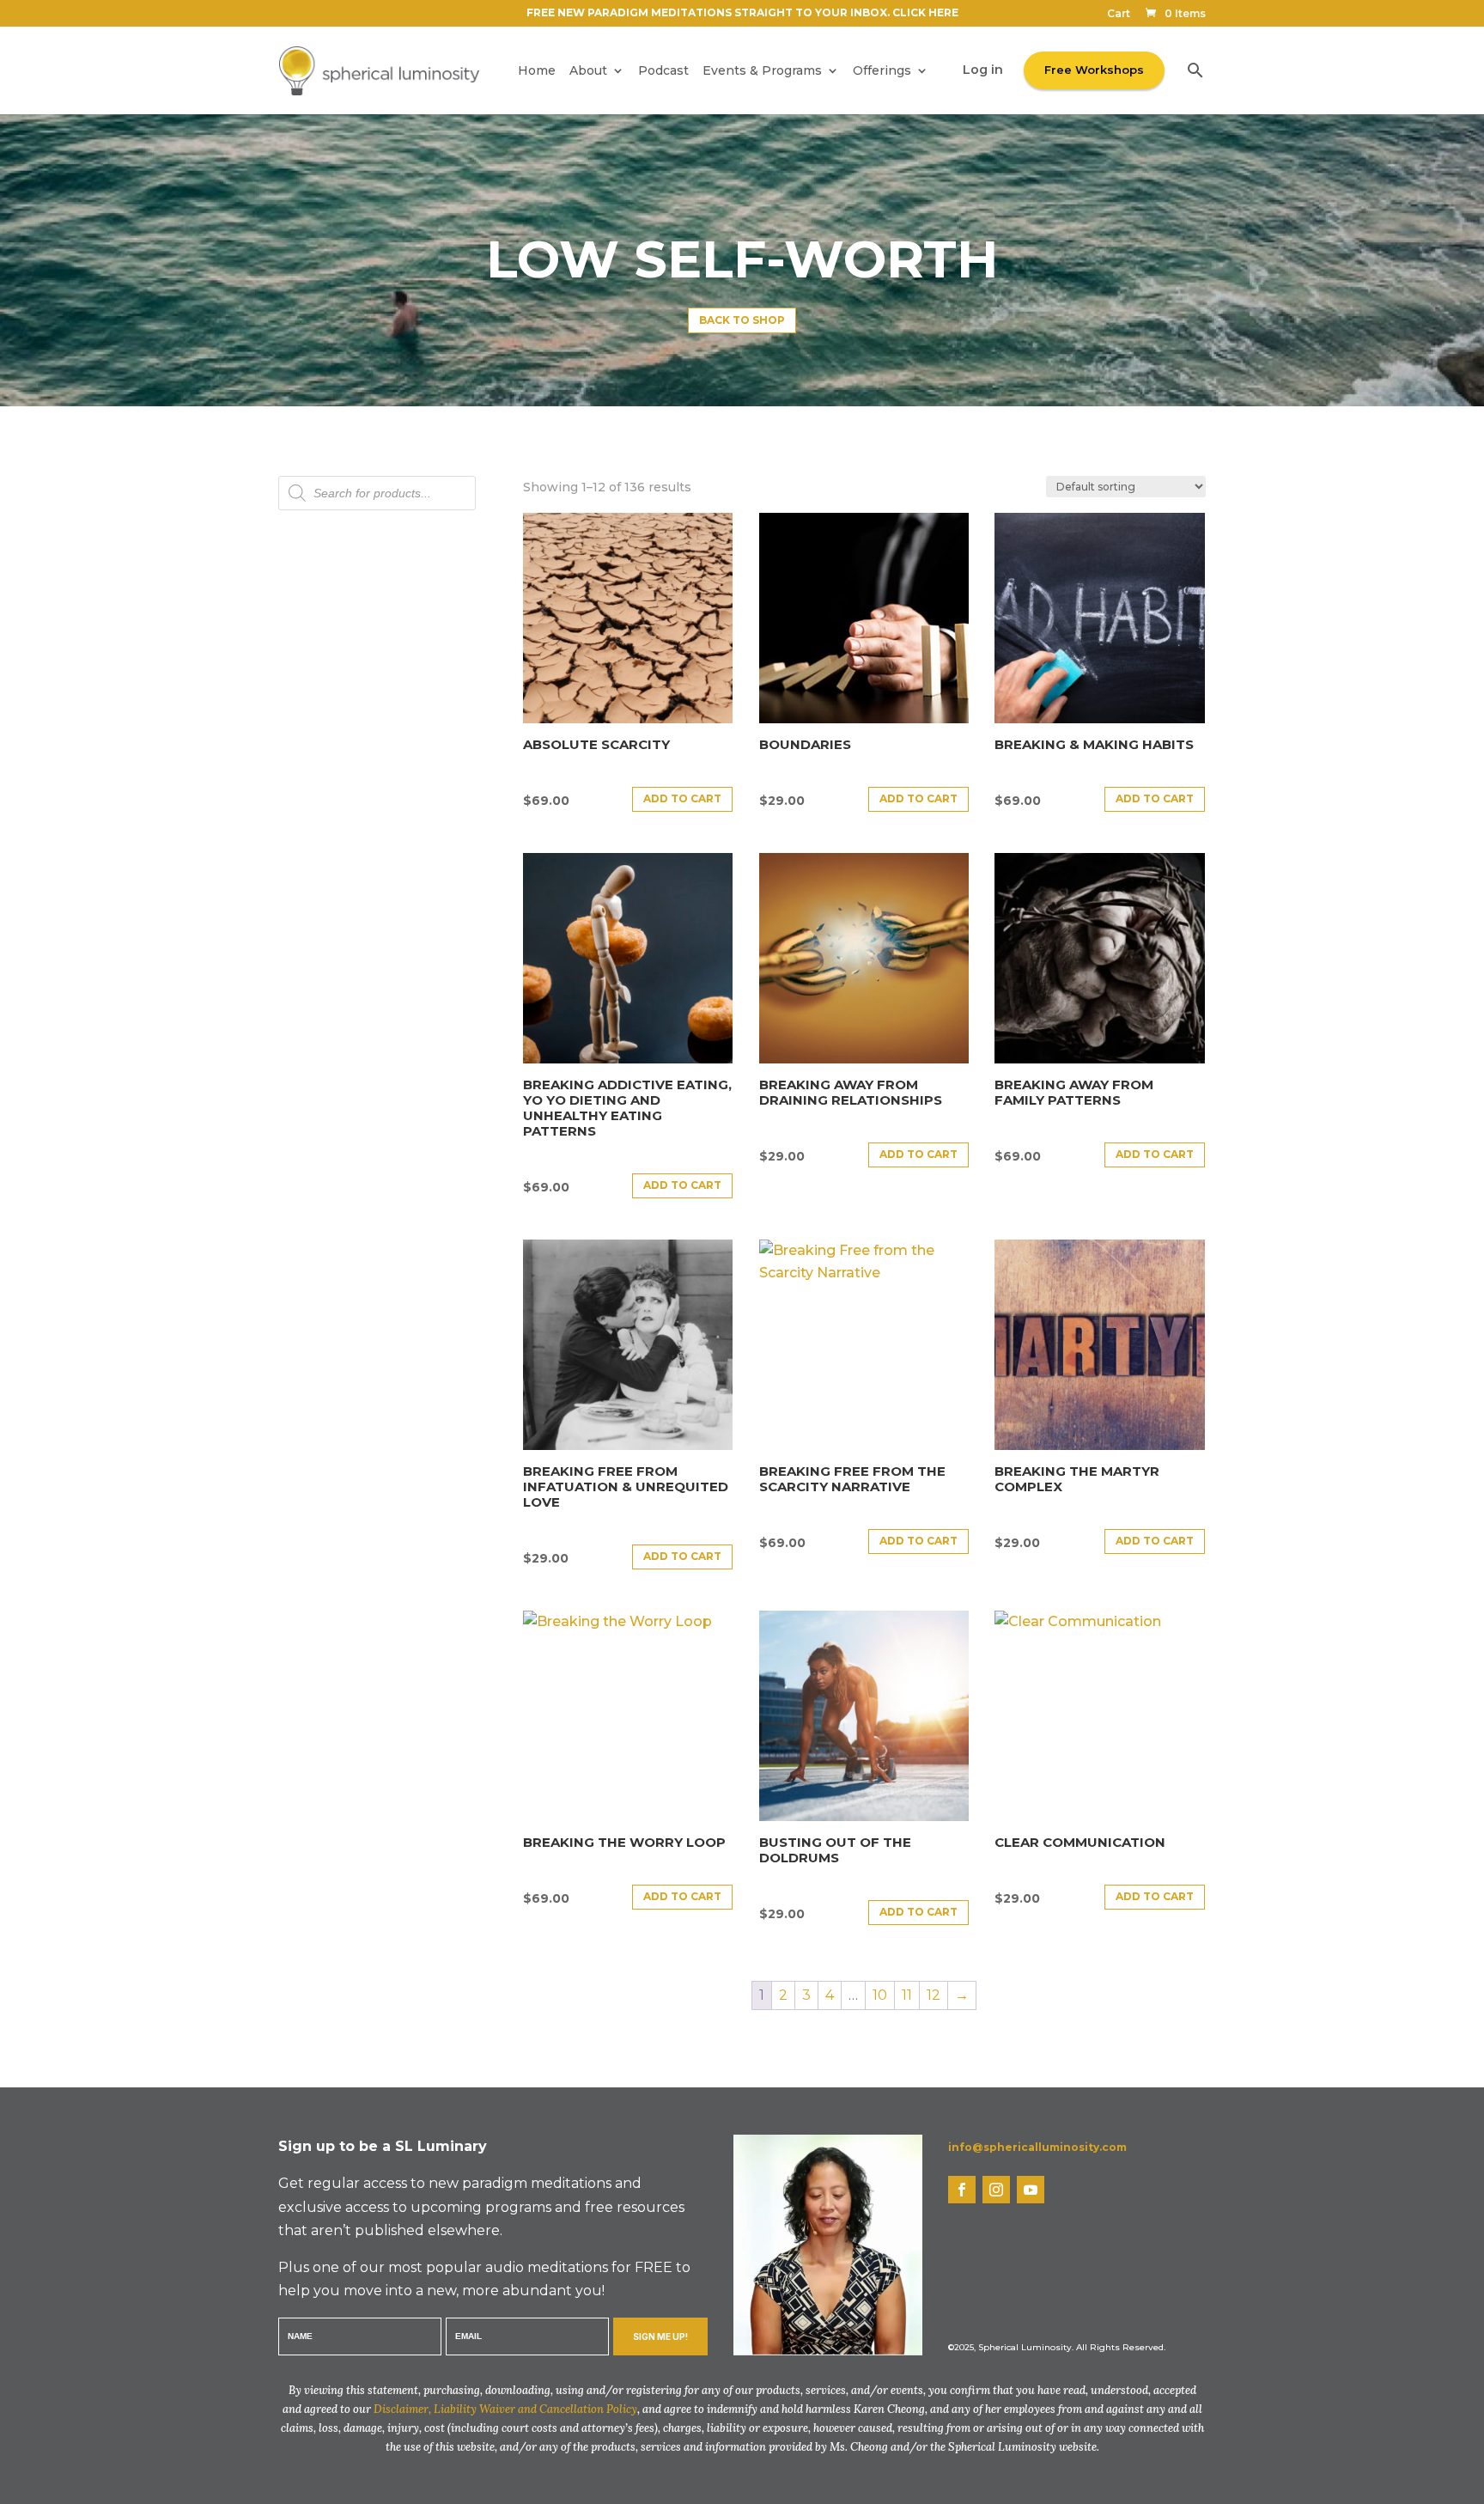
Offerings (882, 70)
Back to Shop (742, 320)
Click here (925, 12)
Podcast (663, 70)
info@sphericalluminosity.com (1037, 2147)
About (588, 70)
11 (907, 1995)
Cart (1119, 14)
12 (934, 1995)
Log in (983, 70)
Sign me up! (660, 2336)
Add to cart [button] (682, 798)
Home (537, 70)
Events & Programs (762, 70)
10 (880, 1995)
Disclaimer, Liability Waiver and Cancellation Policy (505, 2409)
